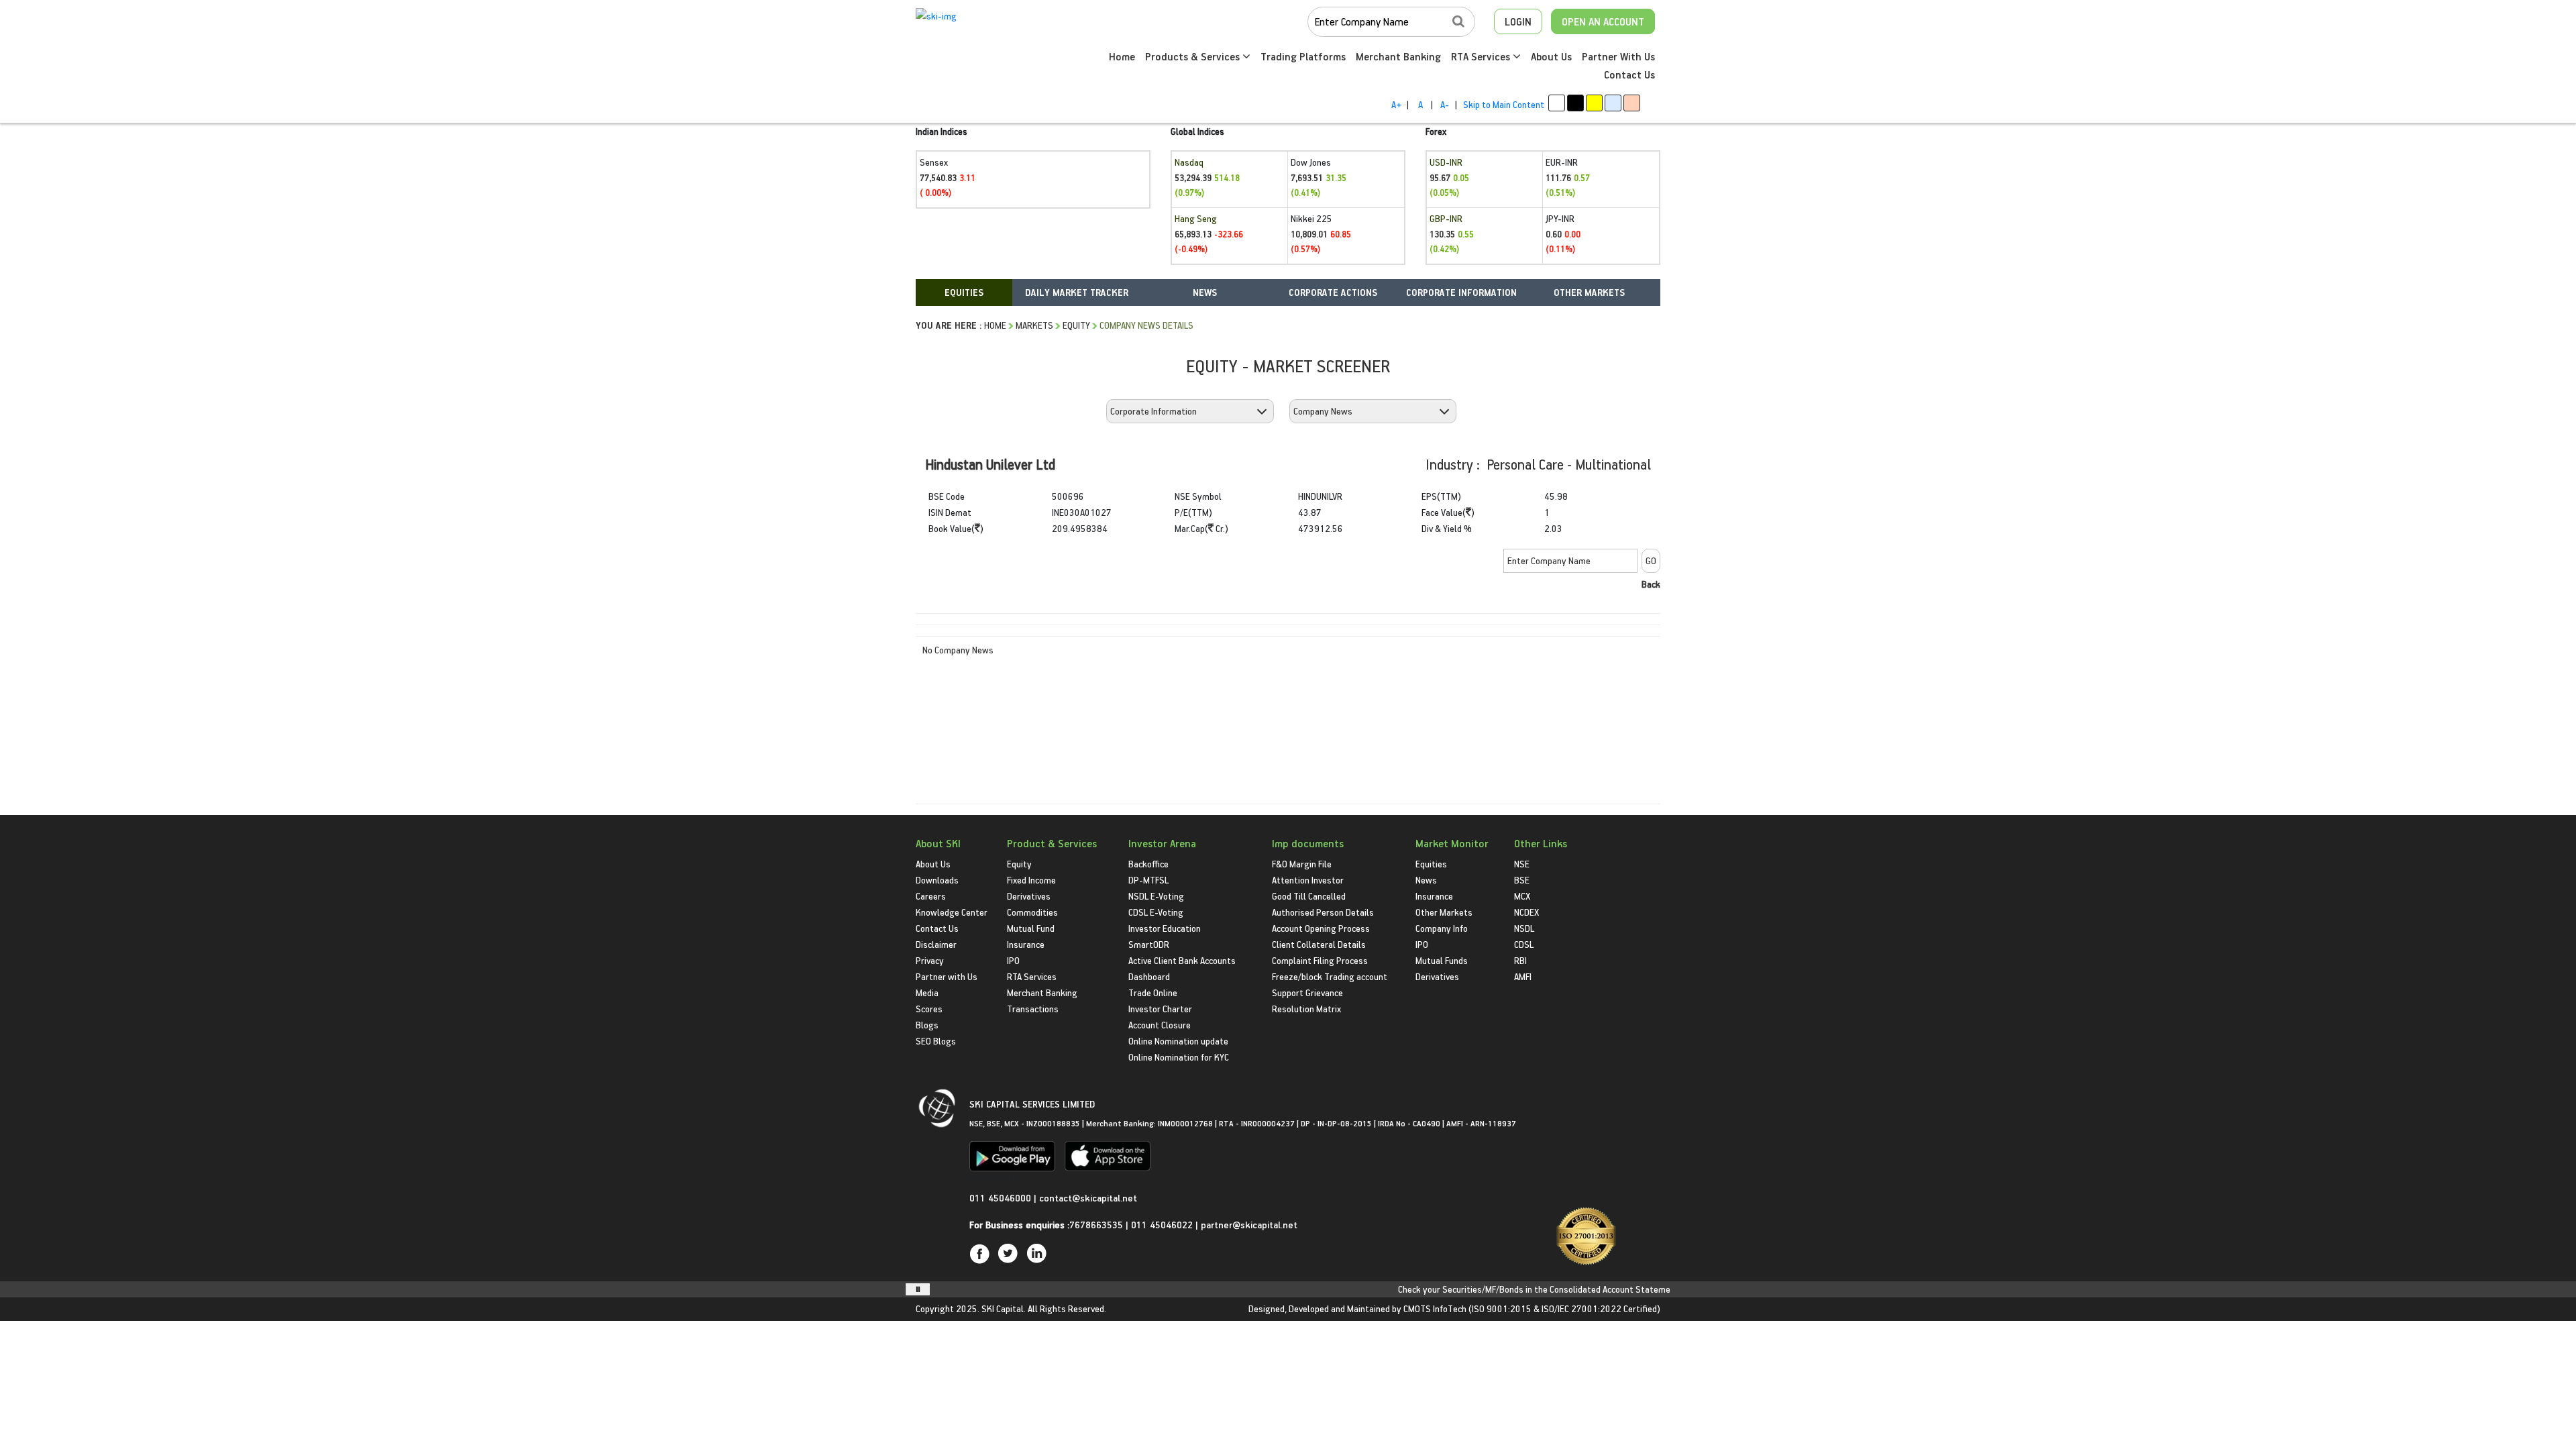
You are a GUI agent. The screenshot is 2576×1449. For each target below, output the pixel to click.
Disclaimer (936, 944)
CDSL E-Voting (1156, 912)
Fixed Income (1031, 880)
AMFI (1523, 976)
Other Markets (1444, 912)
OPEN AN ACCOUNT (1603, 21)
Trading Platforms (1303, 56)
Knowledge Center (952, 912)
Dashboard (1149, 976)
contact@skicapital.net (1088, 1198)
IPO (1013, 960)
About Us (1551, 56)
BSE (1522, 880)
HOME (995, 325)
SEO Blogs (936, 1041)
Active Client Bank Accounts (1182, 960)
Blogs (927, 1025)
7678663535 (1096, 1225)
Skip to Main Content (1504, 104)
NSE (1522, 864)
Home (1122, 56)
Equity (1076, 325)
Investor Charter (1160, 1009)
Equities (1431, 864)
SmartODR (1149, 944)
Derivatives (1029, 896)
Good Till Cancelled (1309, 896)
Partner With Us (1618, 56)
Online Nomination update (1178, 1041)
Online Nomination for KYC (1179, 1057)
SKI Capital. (1004, 1308)
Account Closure (1160, 1025)
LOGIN (1518, 21)
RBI (1520, 960)
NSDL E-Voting (1156, 896)
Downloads (937, 880)
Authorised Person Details (1323, 912)
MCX (1522, 896)
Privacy (930, 960)
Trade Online (1153, 992)
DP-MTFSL (1148, 880)
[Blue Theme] (1613, 103)
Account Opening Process (1321, 928)
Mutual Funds (1442, 960)
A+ (1396, 104)
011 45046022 (1163, 1225)
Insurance (1026, 944)
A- (1445, 104)
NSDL (1524, 928)
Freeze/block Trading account (1330, 976)
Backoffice (1148, 864)
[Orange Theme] (1632, 103)
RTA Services (1482, 56)
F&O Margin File (1302, 864)
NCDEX (1526, 912)
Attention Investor (1308, 880)
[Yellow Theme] (1594, 103)
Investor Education (1165, 928)
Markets (1034, 325)
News (1426, 880)
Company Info (1442, 928)
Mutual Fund (1031, 928)
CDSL (1524, 944)
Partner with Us (947, 976)
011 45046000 (1002, 1198)
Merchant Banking (1398, 56)
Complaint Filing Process (1320, 960)
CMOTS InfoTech (1435, 1308)
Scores (929, 1009)
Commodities (1032, 912)
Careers (931, 896)
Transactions (1033, 1009)
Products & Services (1194, 56)
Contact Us (1629, 74)
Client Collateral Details (1319, 944)
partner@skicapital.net (1249, 1225)
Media (927, 992)
